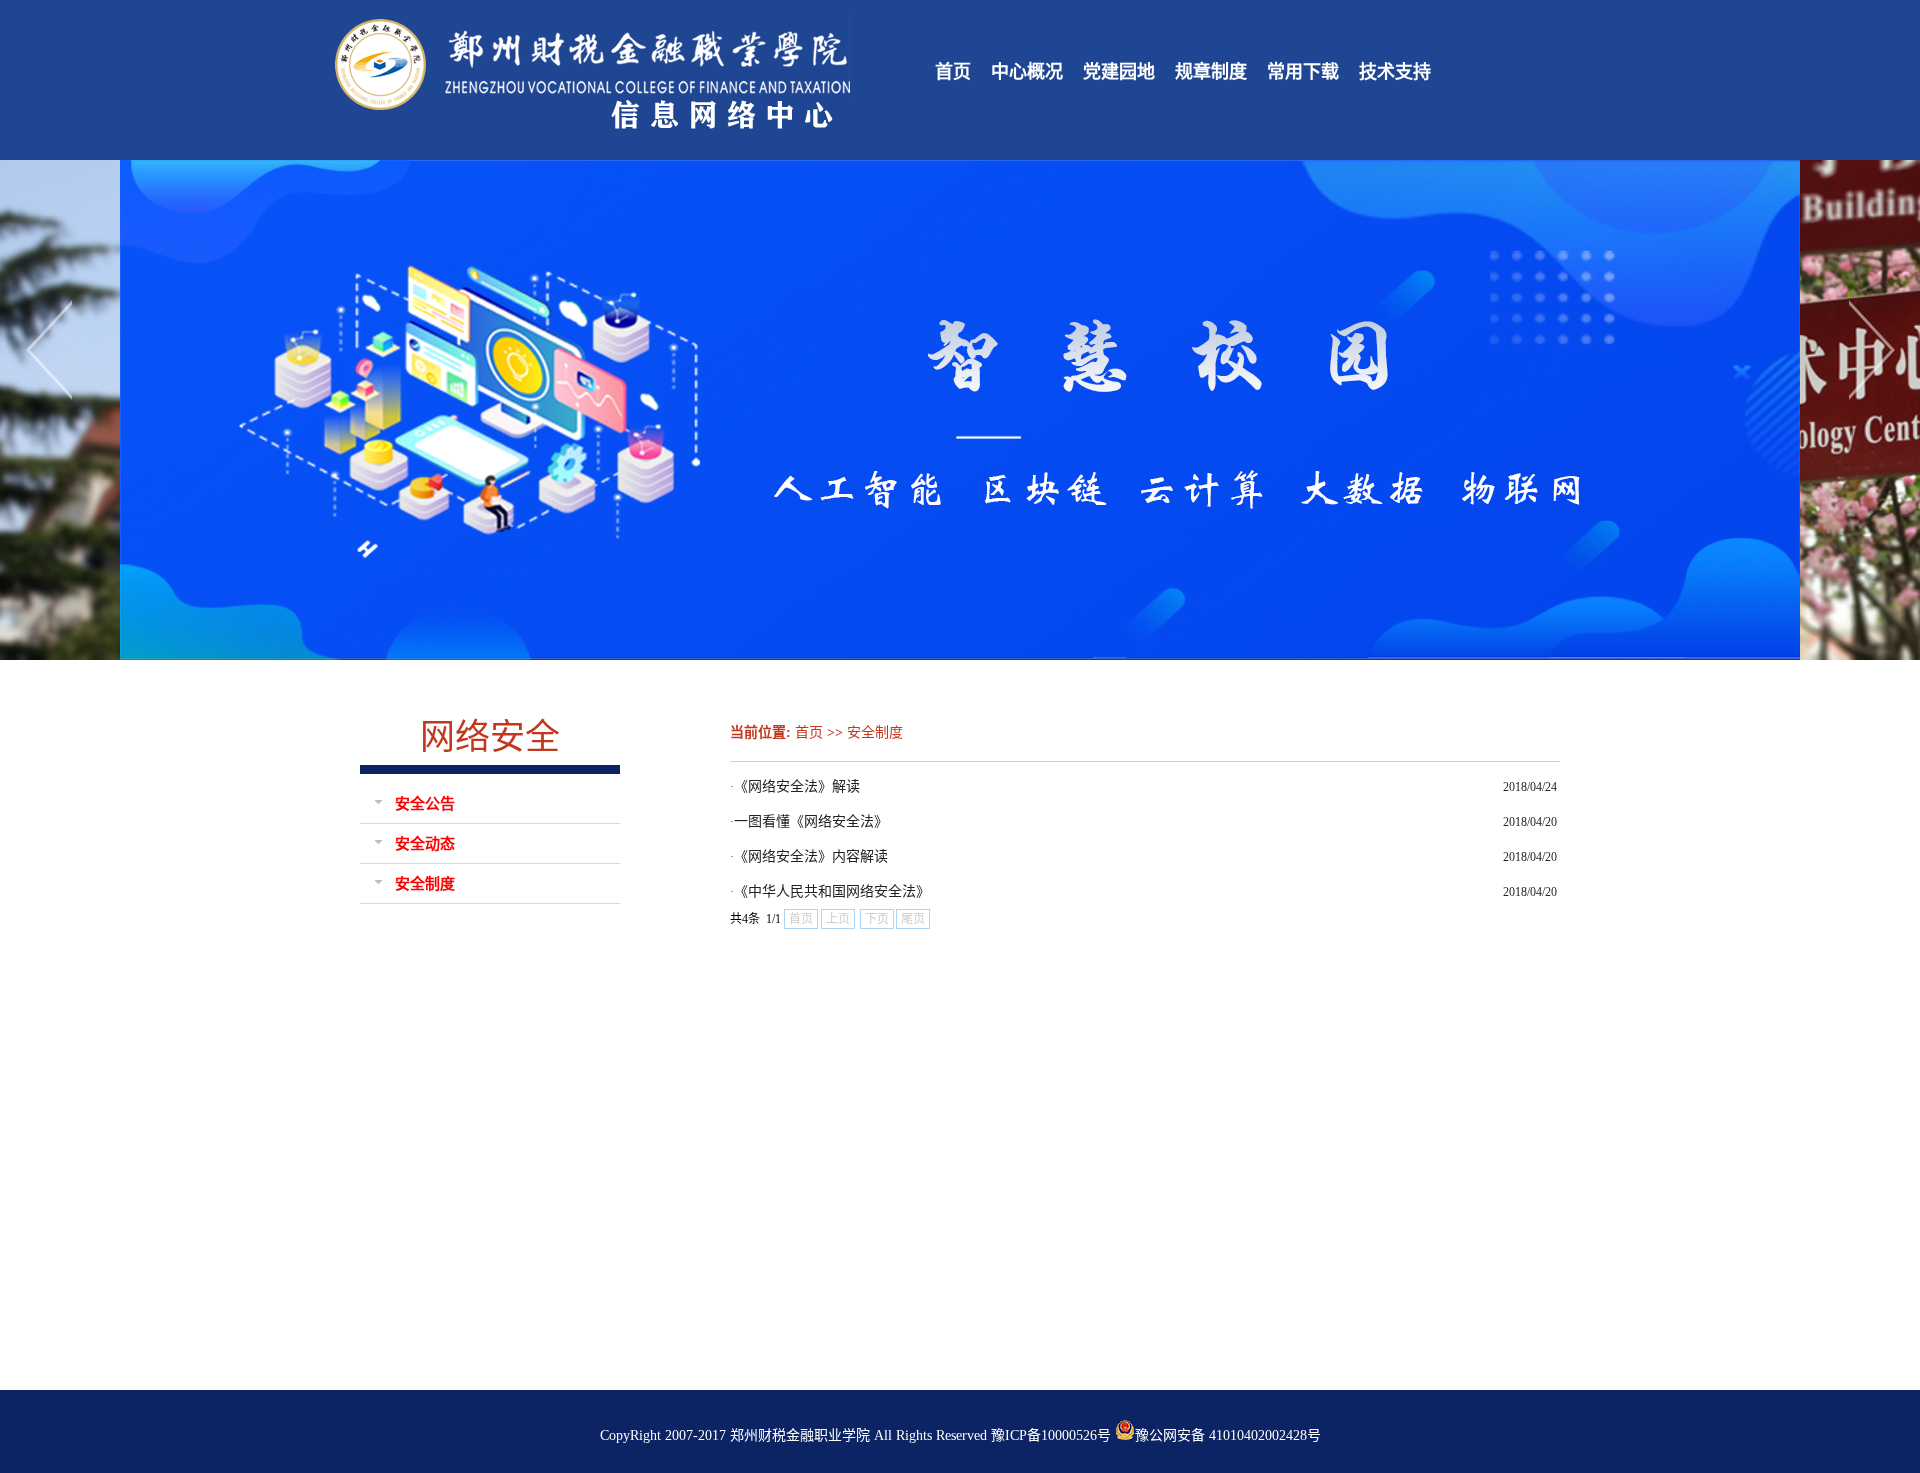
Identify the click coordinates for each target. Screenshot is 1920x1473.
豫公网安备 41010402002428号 (1228, 1435)
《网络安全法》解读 (797, 786)
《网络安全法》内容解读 (811, 856)
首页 (809, 732)
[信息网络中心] (594, 132)
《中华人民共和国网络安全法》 (832, 891)
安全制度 (875, 732)
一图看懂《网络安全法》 (811, 821)
